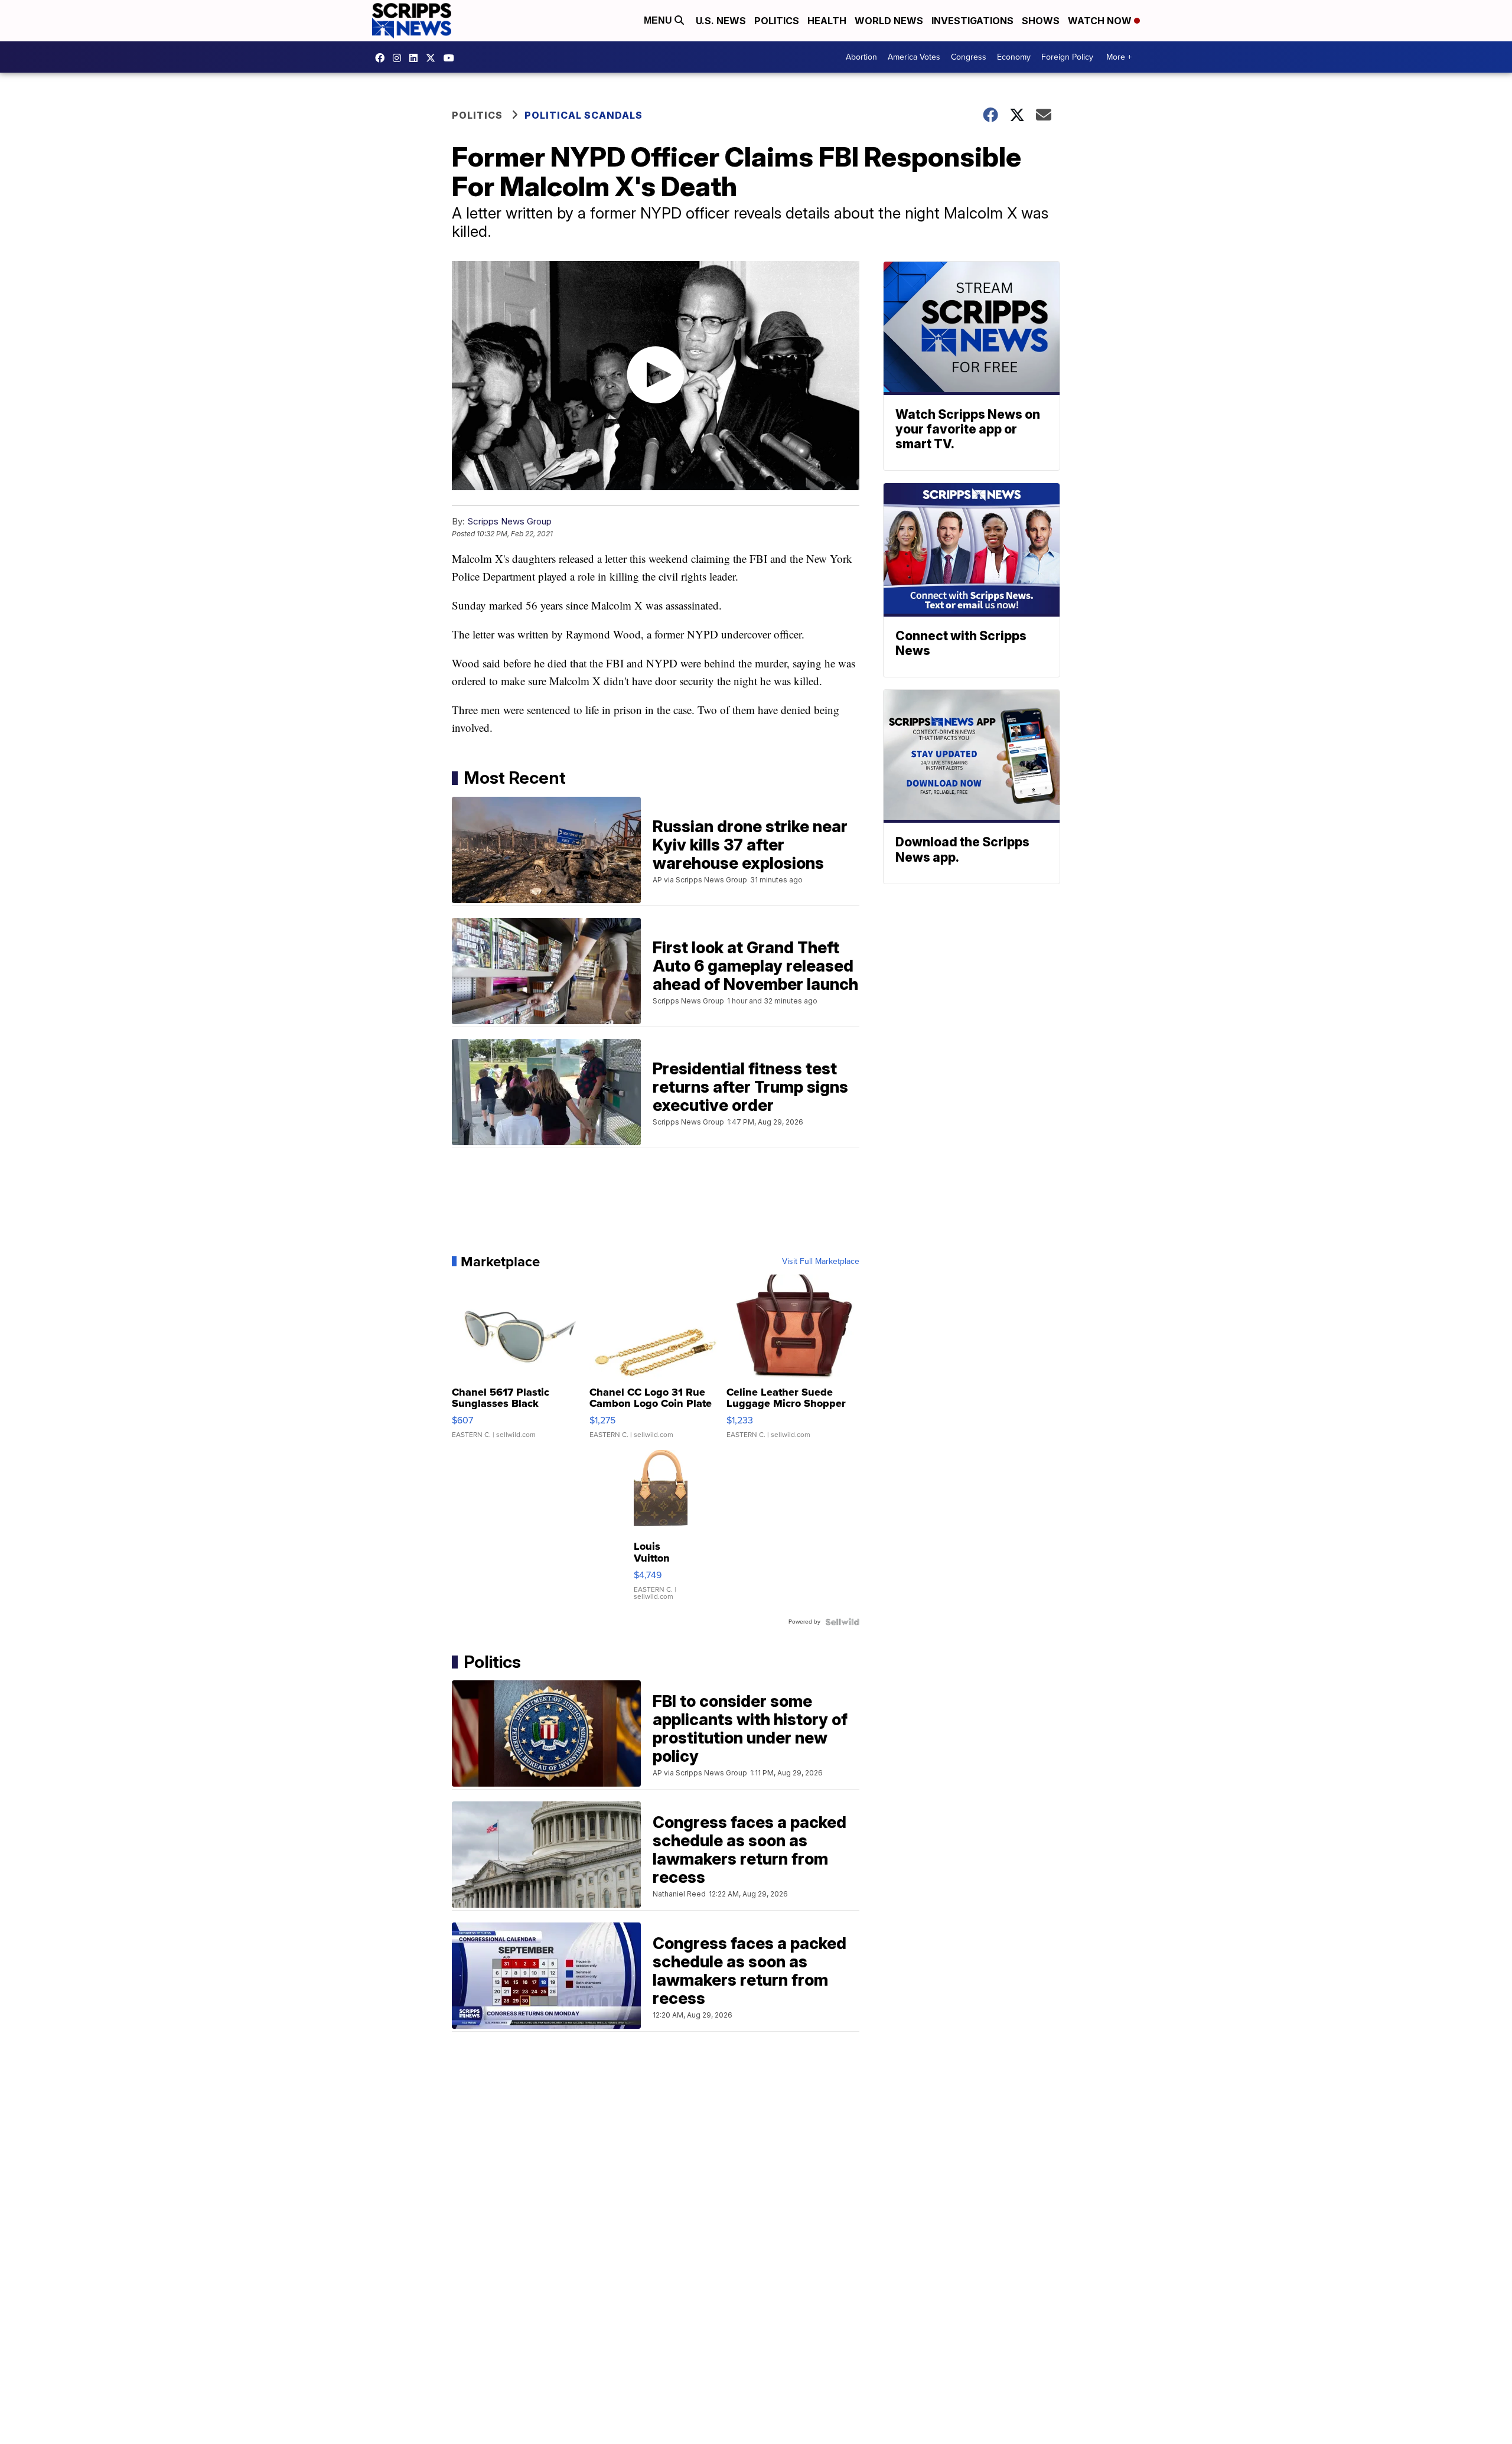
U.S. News (721, 21)
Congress (969, 57)
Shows (1041, 21)
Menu (659, 20)
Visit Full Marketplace (821, 1262)
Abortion (861, 57)
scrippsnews (383, 58)
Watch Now (1101, 21)
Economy (1014, 57)
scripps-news (416, 58)
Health (827, 21)
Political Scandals (584, 115)
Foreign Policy (1067, 57)
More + (1119, 57)
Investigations (972, 21)
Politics (777, 21)
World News (889, 21)
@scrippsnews (452, 58)
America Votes (914, 57)
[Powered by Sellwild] (842, 1622)
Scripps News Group (509, 521)
